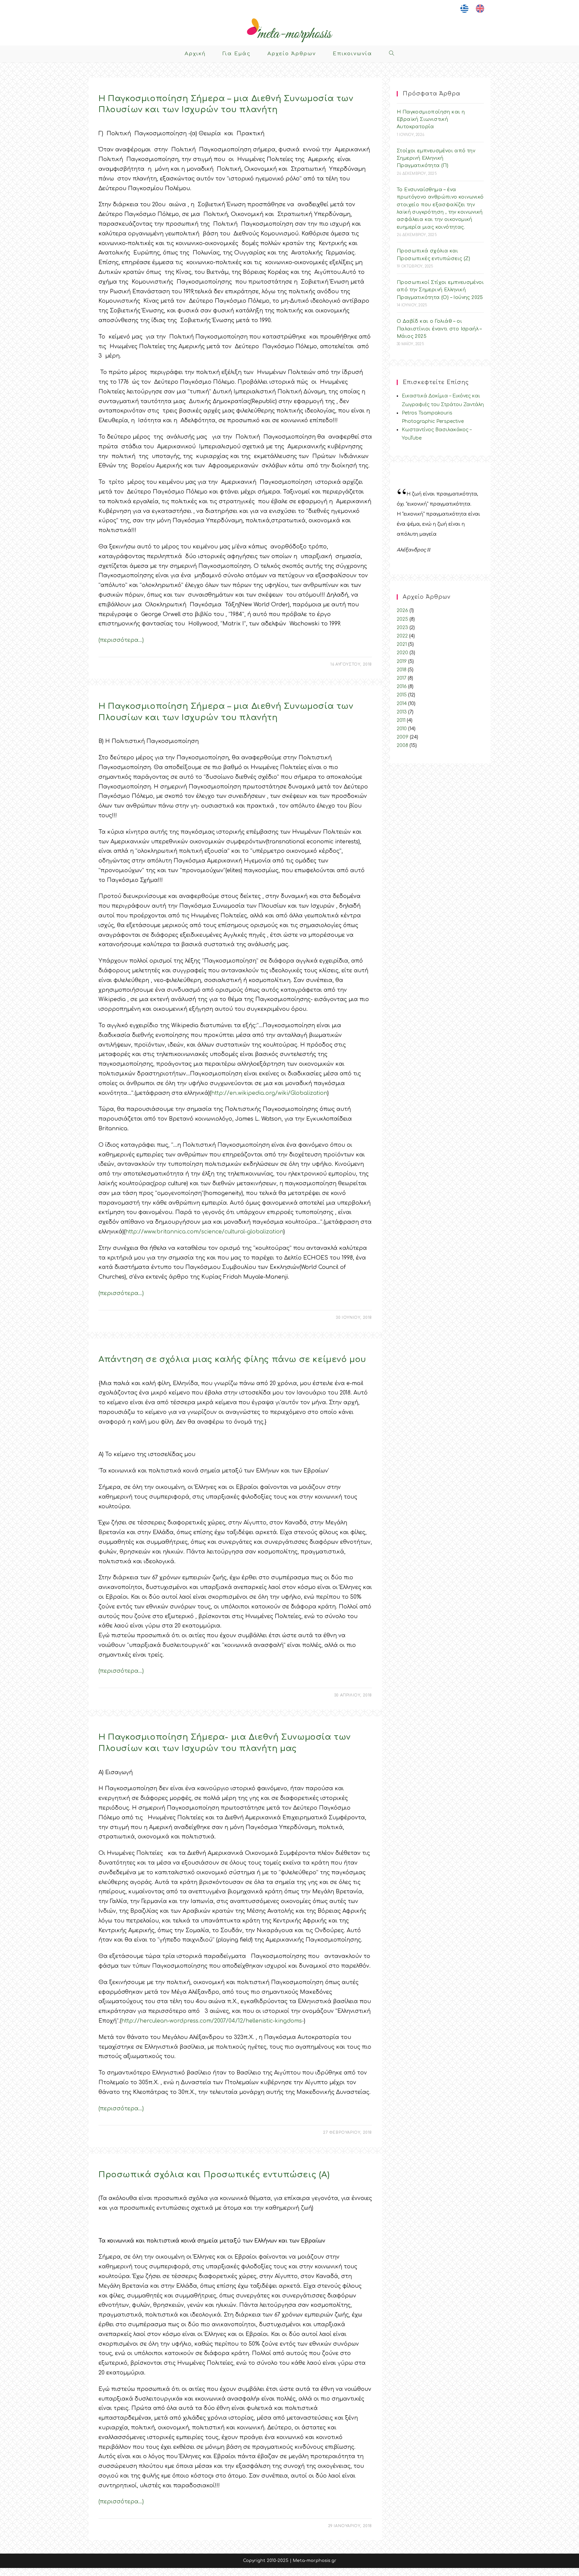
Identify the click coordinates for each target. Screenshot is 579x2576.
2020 (402, 653)
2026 (402, 611)
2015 (402, 695)
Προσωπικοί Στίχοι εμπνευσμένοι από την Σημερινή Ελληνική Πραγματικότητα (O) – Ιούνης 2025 (440, 290)
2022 (402, 636)
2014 (402, 704)
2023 (402, 628)
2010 (402, 729)
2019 (402, 661)
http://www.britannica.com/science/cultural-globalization (204, 1232)
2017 (402, 678)
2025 (402, 619)
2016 (402, 687)
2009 (403, 737)
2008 (402, 745)
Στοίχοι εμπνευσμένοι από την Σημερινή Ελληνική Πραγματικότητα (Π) (436, 158)
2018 (402, 670)
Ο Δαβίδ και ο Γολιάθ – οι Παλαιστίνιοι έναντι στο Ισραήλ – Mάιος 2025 (439, 329)
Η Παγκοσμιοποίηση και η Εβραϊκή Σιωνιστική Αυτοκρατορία (431, 120)
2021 (402, 644)
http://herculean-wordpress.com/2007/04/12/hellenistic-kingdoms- (213, 2021)
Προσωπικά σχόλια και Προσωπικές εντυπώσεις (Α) (214, 2175)
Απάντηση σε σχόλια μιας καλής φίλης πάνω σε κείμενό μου (232, 1359)
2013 (402, 712)
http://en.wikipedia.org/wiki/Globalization (269, 1093)
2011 (401, 720)
